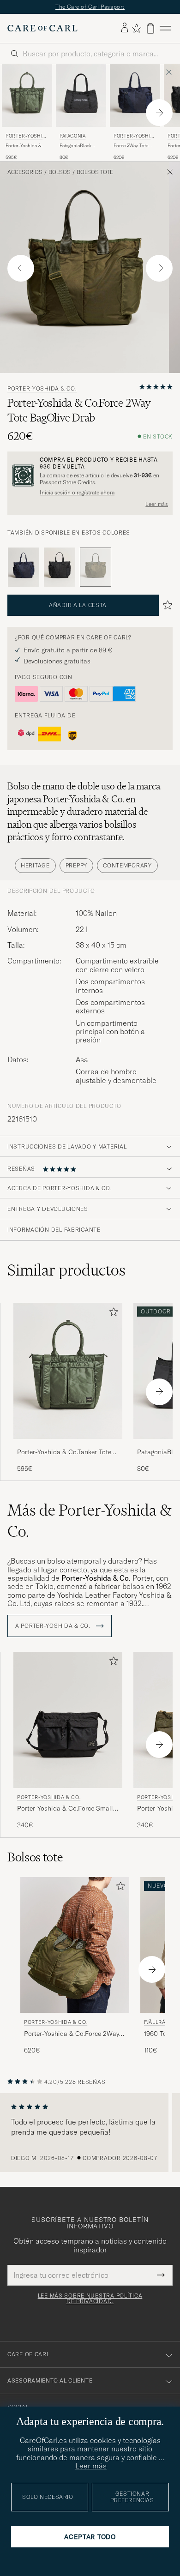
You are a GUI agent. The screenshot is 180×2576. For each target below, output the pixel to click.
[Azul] (24, 567)
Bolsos (60, 172)
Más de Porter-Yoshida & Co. (90, 1521)
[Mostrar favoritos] (136, 28)
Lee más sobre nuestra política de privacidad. (90, 2299)
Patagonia (72, 136)
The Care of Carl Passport (90, 7)
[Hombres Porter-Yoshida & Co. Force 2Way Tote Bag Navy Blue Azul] (135, 96)
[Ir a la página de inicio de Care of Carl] (42, 28)
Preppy (76, 865)
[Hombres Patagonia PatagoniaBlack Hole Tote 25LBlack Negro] (81, 96)
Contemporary (127, 865)
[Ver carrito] (150, 28)
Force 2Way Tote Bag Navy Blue (131, 146)
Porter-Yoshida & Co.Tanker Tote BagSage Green (23, 146)
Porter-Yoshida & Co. (26, 137)
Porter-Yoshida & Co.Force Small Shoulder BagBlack (65, 1809)
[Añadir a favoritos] (112, 1314)
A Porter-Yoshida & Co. (54, 1626)
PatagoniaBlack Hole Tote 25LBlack (80, 146)
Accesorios (25, 172)
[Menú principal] (165, 28)
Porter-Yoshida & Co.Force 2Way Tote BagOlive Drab (72, 2034)
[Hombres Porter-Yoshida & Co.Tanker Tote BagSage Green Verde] (68, 1371)
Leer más (157, 504)
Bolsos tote (95, 172)
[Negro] (60, 567)
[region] (90, 2133)
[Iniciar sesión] (125, 28)
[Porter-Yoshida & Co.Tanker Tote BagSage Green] (68, 1445)
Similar (66, 1270)
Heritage (35, 865)
